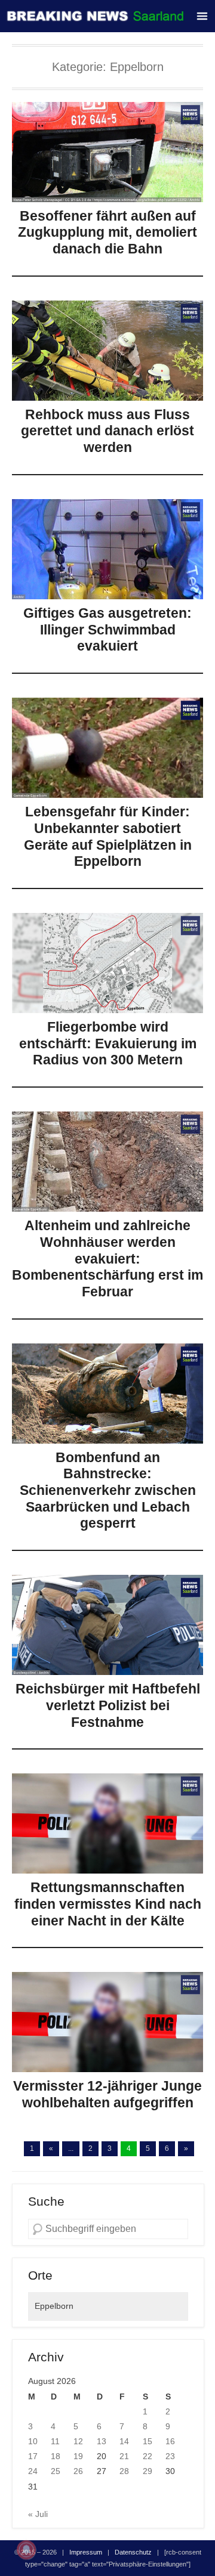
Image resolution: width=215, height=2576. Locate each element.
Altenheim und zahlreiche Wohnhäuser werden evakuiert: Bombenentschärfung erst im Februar (107, 1258)
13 (102, 2441)
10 (33, 2441)
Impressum (86, 2552)
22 (148, 2456)
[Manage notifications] (26, 2550)
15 (148, 2441)
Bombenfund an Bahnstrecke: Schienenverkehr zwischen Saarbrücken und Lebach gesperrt (108, 1490)
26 (78, 2471)
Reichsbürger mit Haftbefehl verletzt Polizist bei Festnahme (108, 1705)
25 (56, 2471)
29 (148, 2471)
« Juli (38, 2514)
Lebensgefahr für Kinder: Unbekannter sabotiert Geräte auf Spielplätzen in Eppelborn (108, 836)
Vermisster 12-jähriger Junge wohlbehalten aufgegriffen (107, 2094)
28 (124, 2471)
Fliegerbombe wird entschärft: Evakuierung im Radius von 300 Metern (108, 1043)
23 (170, 2456)
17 (33, 2456)
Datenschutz (133, 2552)
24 (33, 2471)
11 (55, 2441)
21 (124, 2456)
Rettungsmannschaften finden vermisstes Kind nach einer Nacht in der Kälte (108, 1904)
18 (56, 2456)
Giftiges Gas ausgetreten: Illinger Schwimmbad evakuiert (107, 629)
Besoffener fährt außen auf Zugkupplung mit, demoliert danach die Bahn (107, 232)
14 (124, 2441)
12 (78, 2441)
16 (170, 2441)
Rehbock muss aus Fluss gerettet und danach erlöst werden (107, 431)
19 (78, 2456)
